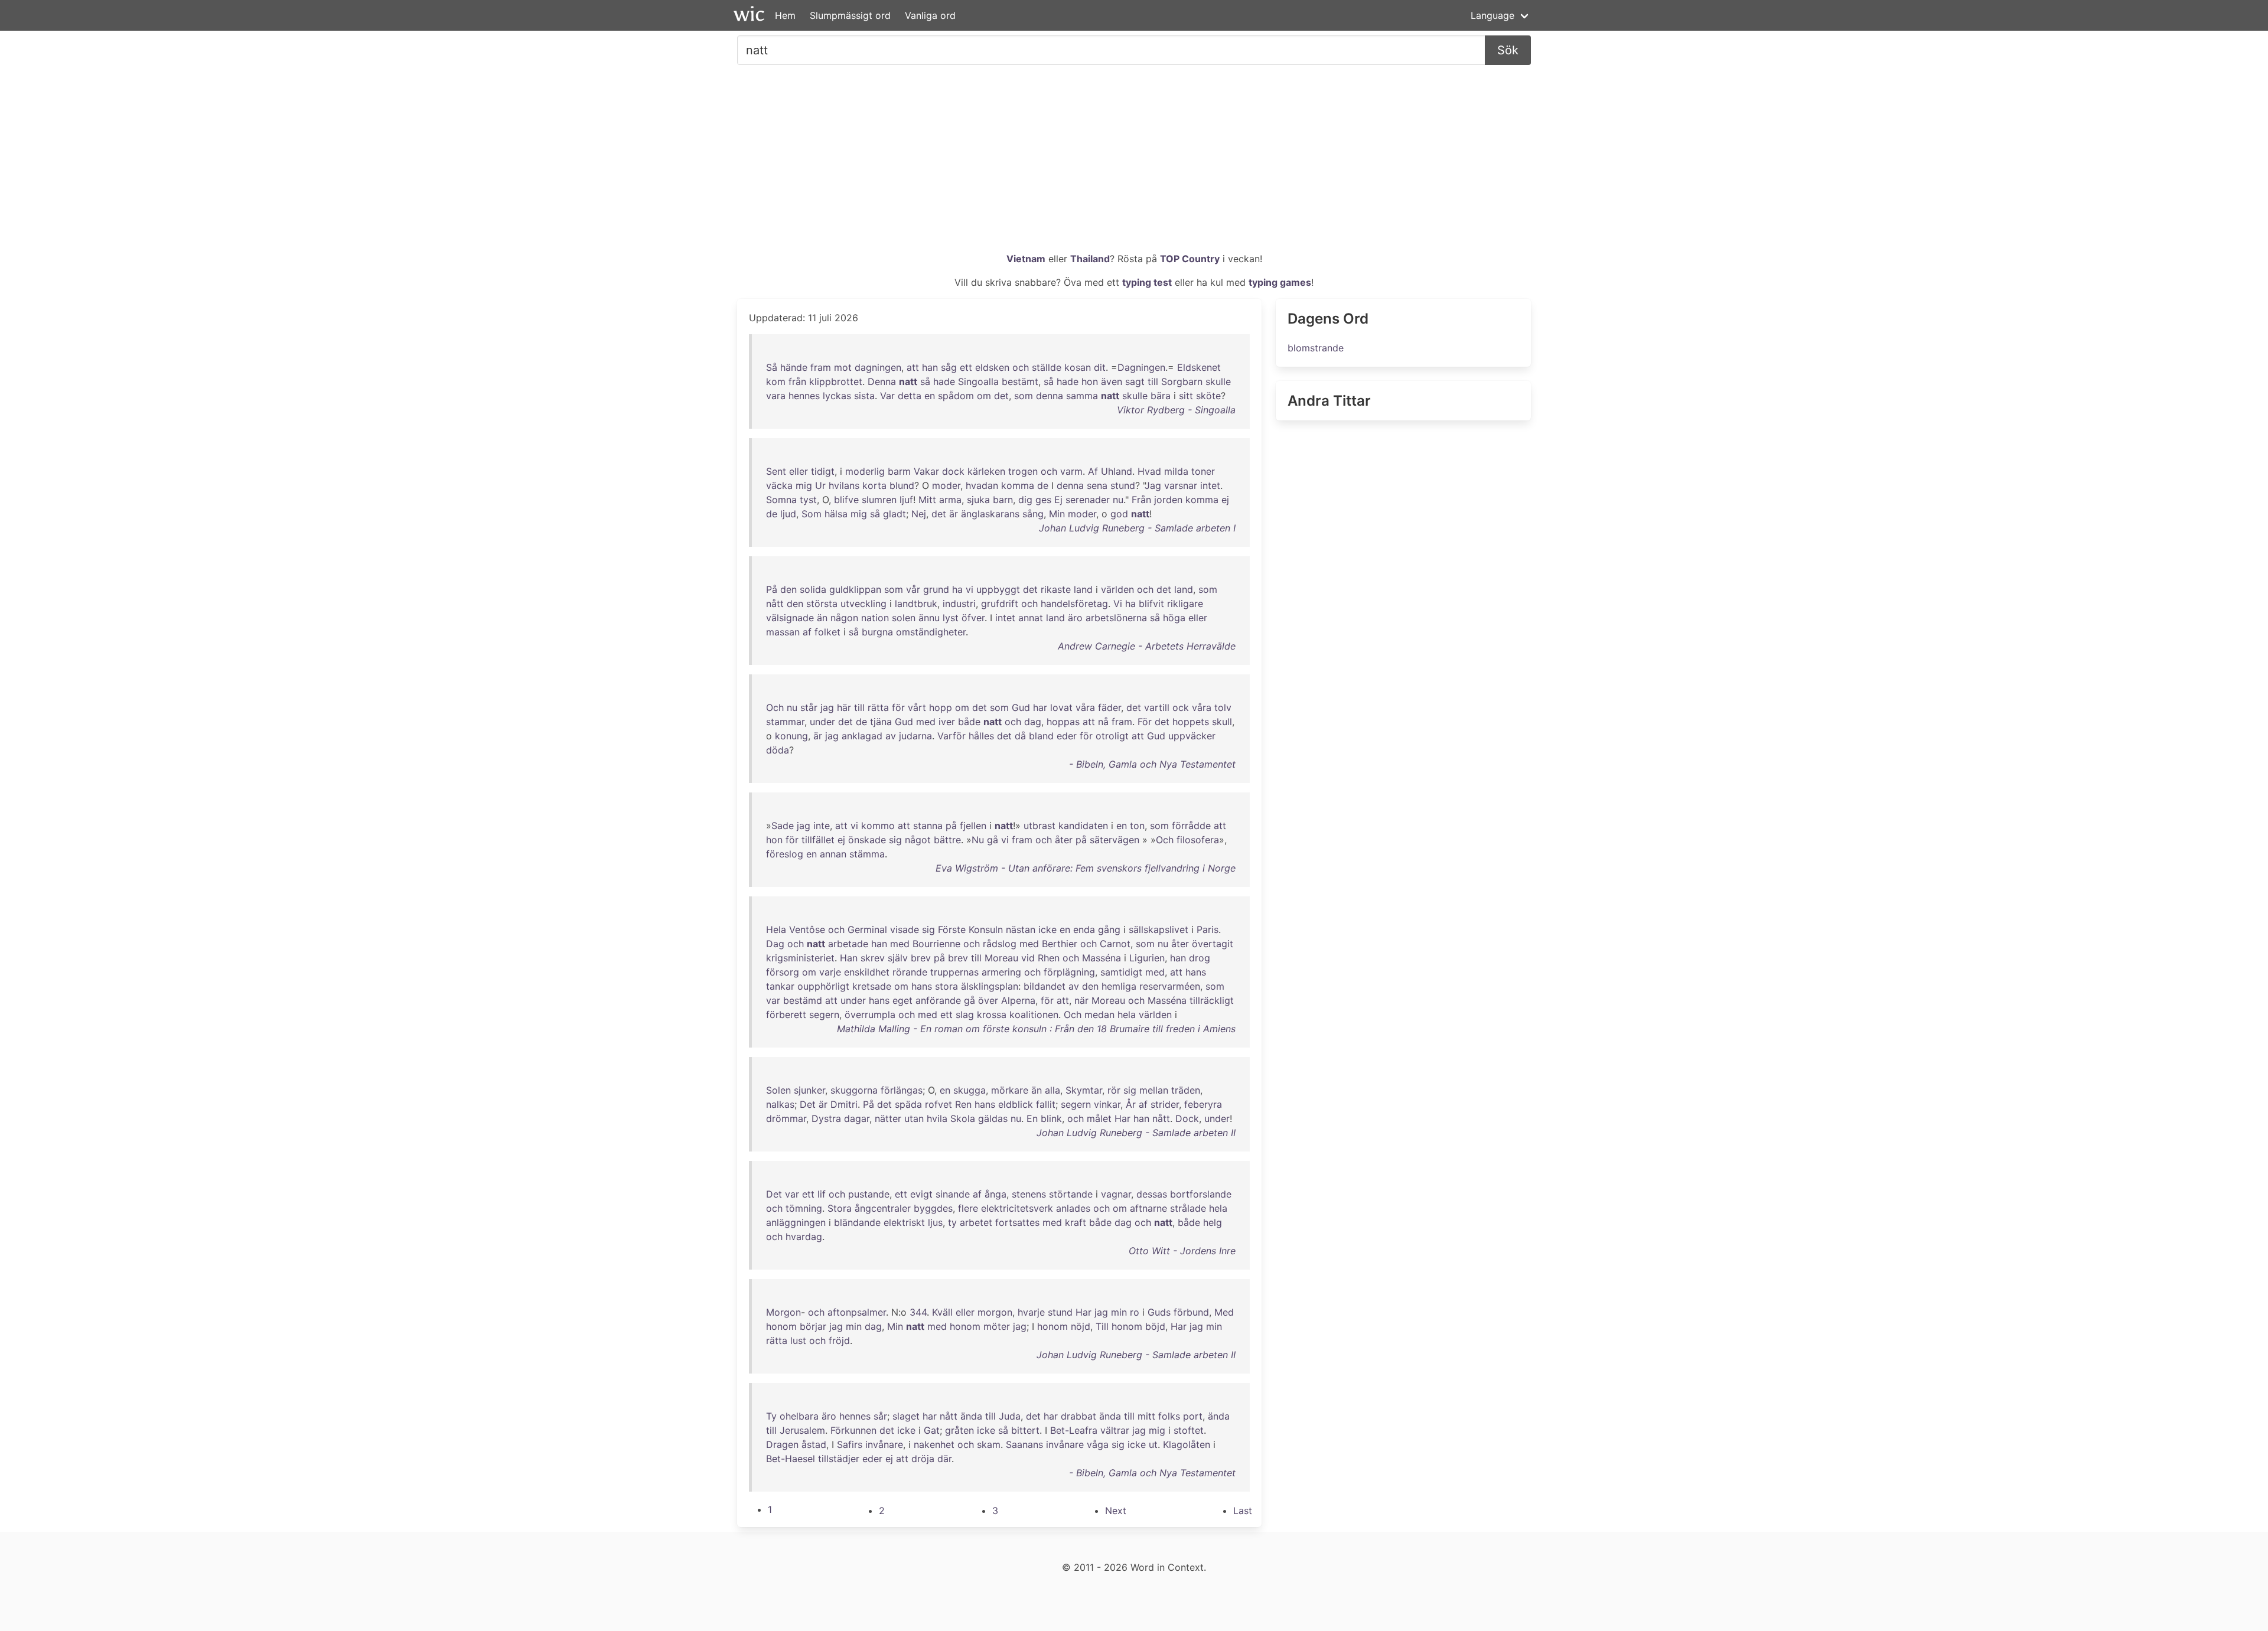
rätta (878, 707)
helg (1213, 1222)
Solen (778, 1090)
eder (1067, 736)
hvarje (1031, 1312)
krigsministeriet (800, 958)
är (954, 514)
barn (1003, 500)
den (788, 589)
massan (783, 632)
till (1153, 381)
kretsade (872, 986)
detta (910, 396)
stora (946, 986)
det (1001, 396)
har (1040, 707)
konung (791, 736)
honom (781, 1326)
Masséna (1102, 958)
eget (902, 1000)
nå (1103, 722)
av (891, 736)
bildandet (1045, 986)
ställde (1047, 367)
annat (1031, 618)
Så (772, 367)
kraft (1076, 1222)
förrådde (1191, 826)
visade (905, 929)
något (918, 840)
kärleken (986, 471)
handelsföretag (1074, 604)
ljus (935, 1222)
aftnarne (1148, 1208)
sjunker (809, 1090)
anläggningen (796, 1222)
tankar (780, 986)
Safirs (850, 1444)
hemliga (1119, 986)
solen (904, 618)
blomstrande (1316, 348)
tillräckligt (1212, 1000)
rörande (910, 972)
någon (844, 618)
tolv (1223, 707)
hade (944, 381)
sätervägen (1115, 840)
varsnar (1181, 485)
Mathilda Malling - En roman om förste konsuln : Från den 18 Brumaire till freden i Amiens (1036, 1029)
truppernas (954, 972)
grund (936, 589)
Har (1122, 1118)
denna (1050, 396)
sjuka (978, 500)
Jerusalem (802, 1430)
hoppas (1063, 722)
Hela (776, 929)
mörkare (1010, 1090)
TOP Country (1190, 259)
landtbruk (916, 604)
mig (804, 485)
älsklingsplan (990, 986)
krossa (992, 1015)
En (1032, 1118)
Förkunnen (853, 1430)
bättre (947, 840)
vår (913, 589)
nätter (888, 1118)
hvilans (844, 485)
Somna (781, 500)
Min (1057, 514)
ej (1225, 500)
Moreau (1001, 958)
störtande (1071, 1194)
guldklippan (855, 589)
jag (827, 707)
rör (1114, 1090)
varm (1071, 471)
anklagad (862, 736)
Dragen (782, 1444)
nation (875, 618)
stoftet (1189, 1430)
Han (849, 958)
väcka (779, 485)
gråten (959, 1430)
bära (1161, 396)
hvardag (804, 1237)
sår (880, 1416)
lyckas (837, 396)
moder (946, 485)
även (1112, 381)
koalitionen (1034, 1015)
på (951, 826)
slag (965, 1015)
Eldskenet (1199, 367)
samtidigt (1121, 972)
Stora (840, 1208)
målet (1099, 1118)
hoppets (1191, 722)
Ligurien (1147, 958)
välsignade (790, 618)
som (1024, 396)
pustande (869, 1194)
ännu (929, 618)
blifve (846, 500)
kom (776, 381)
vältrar (1115, 1430)
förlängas (902, 1090)
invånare (884, 1444)
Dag (775, 944)
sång (1033, 514)
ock (1181, 707)
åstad (814, 1444)
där (944, 1459)
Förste (952, 929)
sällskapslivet (1159, 929)
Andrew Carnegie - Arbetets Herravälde (1147, 646)
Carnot (1115, 944)
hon (1090, 381)
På (772, 589)
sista (864, 396)
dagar (857, 1118)
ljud (788, 514)
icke (1047, 929)
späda (908, 1104)
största (822, 604)
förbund (1191, 1312)
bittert (1025, 1430)
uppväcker (1192, 736)
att (913, 367)
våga (1098, 1444)
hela (1127, 1015)
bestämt (1020, 381)
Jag (1153, 485)
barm (899, 471)
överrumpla (870, 1015)
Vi (1118, 604)
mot (843, 367)
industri (959, 604)
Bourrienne (936, 944)
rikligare (1185, 604)
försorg (783, 972)
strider (1165, 1104)
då (1020, 736)
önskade (867, 840)
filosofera (1198, 840)
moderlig (865, 471)
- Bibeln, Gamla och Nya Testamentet (1152, 764)
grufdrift (1000, 604)
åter (1064, 840)
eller (799, 471)
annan (833, 854)
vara (776, 396)
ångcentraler (883, 1208)
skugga (970, 1090)
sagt (1135, 381)
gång (1109, 929)
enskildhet (867, 972)
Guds (1159, 1312)
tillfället (818, 840)
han (930, 367)
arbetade (848, 944)
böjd (1155, 1326)
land (1083, 589)
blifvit (1151, 604)
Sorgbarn (1182, 381)
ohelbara (799, 1416)
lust (798, 1340)
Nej (919, 514)
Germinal (867, 929)
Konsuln (986, 929)
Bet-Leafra (1074, 1430)
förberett (786, 1015)
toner (1203, 471)
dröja (923, 1459)
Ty (771, 1416)
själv (898, 958)
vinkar (1107, 1104)
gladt (895, 514)
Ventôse (807, 929)
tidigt (823, 471)
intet (1210, 485)
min (1119, 1312)
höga (1174, 618)
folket (827, 632)
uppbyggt (998, 589)
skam (989, 1444)
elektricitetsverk (1017, 1208)
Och (775, 707)
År (1131, 1104)
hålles (981, 736)
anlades (1073, 1208)
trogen (1023, 471)
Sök (1508, 50)
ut (1153, 1444)
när (1081, 1000)
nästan (1021, 929)
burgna (877, 632)
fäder (1109, 707)
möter (997, 1326)
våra (1085, 707)
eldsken (992, 367)
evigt (921, 1194)
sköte (1208, 396)
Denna (882, 381)
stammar (785, 722)
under (822, 722)
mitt (1146, 1416)
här (844, 707)
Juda (1010, 1416)
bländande (857, 1222)
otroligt (1112, 736)
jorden (1168, 500)
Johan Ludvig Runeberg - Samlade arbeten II (1136, 1133)
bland (1041, 736)
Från (1141, 500)
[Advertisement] (1134, 163)
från (797, 381)
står (809, 707)
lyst (951, 618)
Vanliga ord (930, 15)
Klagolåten (1187, 1444)
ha (957, 589)
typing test (1147, 282)
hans (1196, 972)
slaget (906, 1416)
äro (1075, 618)
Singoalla (978, 381)
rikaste (1056, 589)
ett (966, 367)
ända (971, 1416)
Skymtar (1084, 1090)
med (926, 722)
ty (952, 1222)
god (1119, 514)
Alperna (1018, 1000)
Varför (951, 736)
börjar (813, 1326)
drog (1200, 958)
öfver (973, 618)
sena (1097, 485)
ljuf (906, 500)
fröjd (839, 1340)
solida (813, 589)
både (969, 722)
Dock (1187, 1118)
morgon (995, 1312)
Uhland (1117, 471)
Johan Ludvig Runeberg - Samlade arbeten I (1137, 528)
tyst (808, 500)
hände (794, 367)
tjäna (881, 722)
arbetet (976, 1222)
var (773, 1000)
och (1021, 367)
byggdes (933, 1208)
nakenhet (934, 1444)
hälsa (836, 514)
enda (1084, 929)
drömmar (786, 1118)
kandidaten (1083, 826)
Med (1224, 1312)
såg (949, 367)
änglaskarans (990, 514)
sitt (1186, 396)
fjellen (973, 826)
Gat (932, 1430)
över (988, 1000)
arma (950, 500)
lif (822, 1194)
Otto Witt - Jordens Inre (1182, 1251)
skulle (1218, 381)
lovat (1061, 707)
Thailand (1090, 259)
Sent (776, 471)
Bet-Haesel (791, 1459)
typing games (1280, 282)
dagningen (878, 367)
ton (1137, 826)
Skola (963, 1118)
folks (1169, 1416)
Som (812, 514)
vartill (1157, 707)
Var (887, 396)
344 (918, 1312)
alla (1052, 1090)
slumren (879, 500)
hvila (937, 1118)
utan (914, 1118)
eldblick (1016, 1104)
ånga (995, 1194)
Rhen (1049, 958)
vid (1028, 958)
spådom (956, 396)
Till (1102, 1326)
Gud (1021, 707)
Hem (785, 15)
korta (874, 485)
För (1145, 722)
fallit (1046, 1104)
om (984, 396)
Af (1093, 471)
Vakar (926, 471)
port (1193, 1416)
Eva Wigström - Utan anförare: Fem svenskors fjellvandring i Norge (1086, 868)
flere (968, 1208)
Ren (963, 1104)
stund (1123, 485)
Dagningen (1141, 367)
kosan (1078, 367)
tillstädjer (839, 1459)
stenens (1029, 1194)
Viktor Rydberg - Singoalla (1176, 410)
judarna (915, 736)
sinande (953, 1194)
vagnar (1116, 1194)
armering (1001, 972)
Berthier (1060, 944)
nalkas (780, 1104)
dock (953, 471)
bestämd (803, 1000)
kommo (878, 826)
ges (1043, 500)
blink (1051, 1118)
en (930, 396)
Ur (820, 485)
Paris (1208, 929)
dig (1025, 500)
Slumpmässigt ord (850, 15)
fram (821, 367)
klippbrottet (836, 381)
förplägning (1069, 972)
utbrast (1039, 826)
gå (993, 840)
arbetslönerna (1116, 618)
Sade (783, 826)
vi (970, 589)
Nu (978, 840)
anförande (938, 1000)
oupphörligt (823, 986)
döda (778, 750)
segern (824, 1015)
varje (830, 972)
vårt (917, 707)
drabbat (1078, 1416)
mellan (1154, 1090)
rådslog (1000, 944)
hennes (804, 396)
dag (1033, 722)
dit (1100, 367)
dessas (1152, 1194)
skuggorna (854, 1090)
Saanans (1024, 1444)
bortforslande (1201, 1194)
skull (1222, 722)
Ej (1058, 500)
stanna (928, 826)
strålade (1188, 1208)
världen (1117, 589)
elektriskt (904, 1222)
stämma (867, 854)
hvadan (982, 485)
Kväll (942, 1312)
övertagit (1213, 944)
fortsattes (1017, 1222)
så (925, 381)
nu (1118, 500)
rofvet (939, 1104)
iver (947, 722)
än (822, 618)
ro (1135, 1312)
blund (902, 485)
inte (822, 826)
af (807, 632)
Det (808, 1104)
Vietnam (1026, 259)
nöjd (1081, 1326)
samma (1082, 396)
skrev (873, 958)
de (1043, 485)
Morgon (783, 1312)
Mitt (927, 500)
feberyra (1203, 1104)
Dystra (826, 1118)
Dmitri (844, 1104)
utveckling (863, 604)
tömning (804, 1208)
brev (921, 958)
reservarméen (1170, 986)
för (898, 707)
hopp (941, 707)
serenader (1088, 500)
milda (1176, 471)
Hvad (1149, 471)
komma (1018, 485)
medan (1099, 1015)
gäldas (993, 1118)
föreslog (785, 854)
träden (1186, 1090)
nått (775, 604)
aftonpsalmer (857, 1312)
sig (895, 840)
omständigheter (931, 632)
